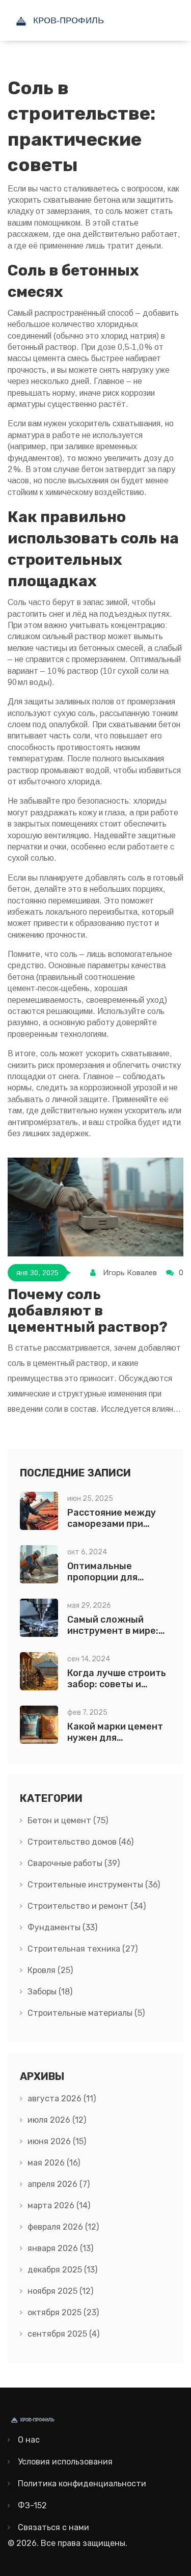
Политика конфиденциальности (82, 2484)
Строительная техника (83, 1949)
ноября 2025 (60, 2291)
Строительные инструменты (94, 1885)
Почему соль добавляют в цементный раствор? (88, 1311)
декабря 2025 (62, 2270)
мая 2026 (54, 2163)
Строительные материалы (86, 2013)
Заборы (50, 1992)
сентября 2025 (63, 2334)
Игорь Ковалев (130, 1273)
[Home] (84, 20)
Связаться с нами (53, 2527)
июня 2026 (57, 2141)
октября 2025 (63, 2312)
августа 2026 (62, 2099)
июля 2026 (57, 2120)
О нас (29, 2440)
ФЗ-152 (32, 2505)
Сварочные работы (74, 1863)
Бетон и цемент (68, 1820)
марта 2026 (59, 2205)
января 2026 (60, 2248)
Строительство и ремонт (87, 1906)
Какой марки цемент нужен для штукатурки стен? (115, 1738)
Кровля (50, 1970)
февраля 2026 (63, 2227)
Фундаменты (62, 1927)
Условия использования (65, 2462)
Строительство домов (80, 1842)
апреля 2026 (59, 2184)
